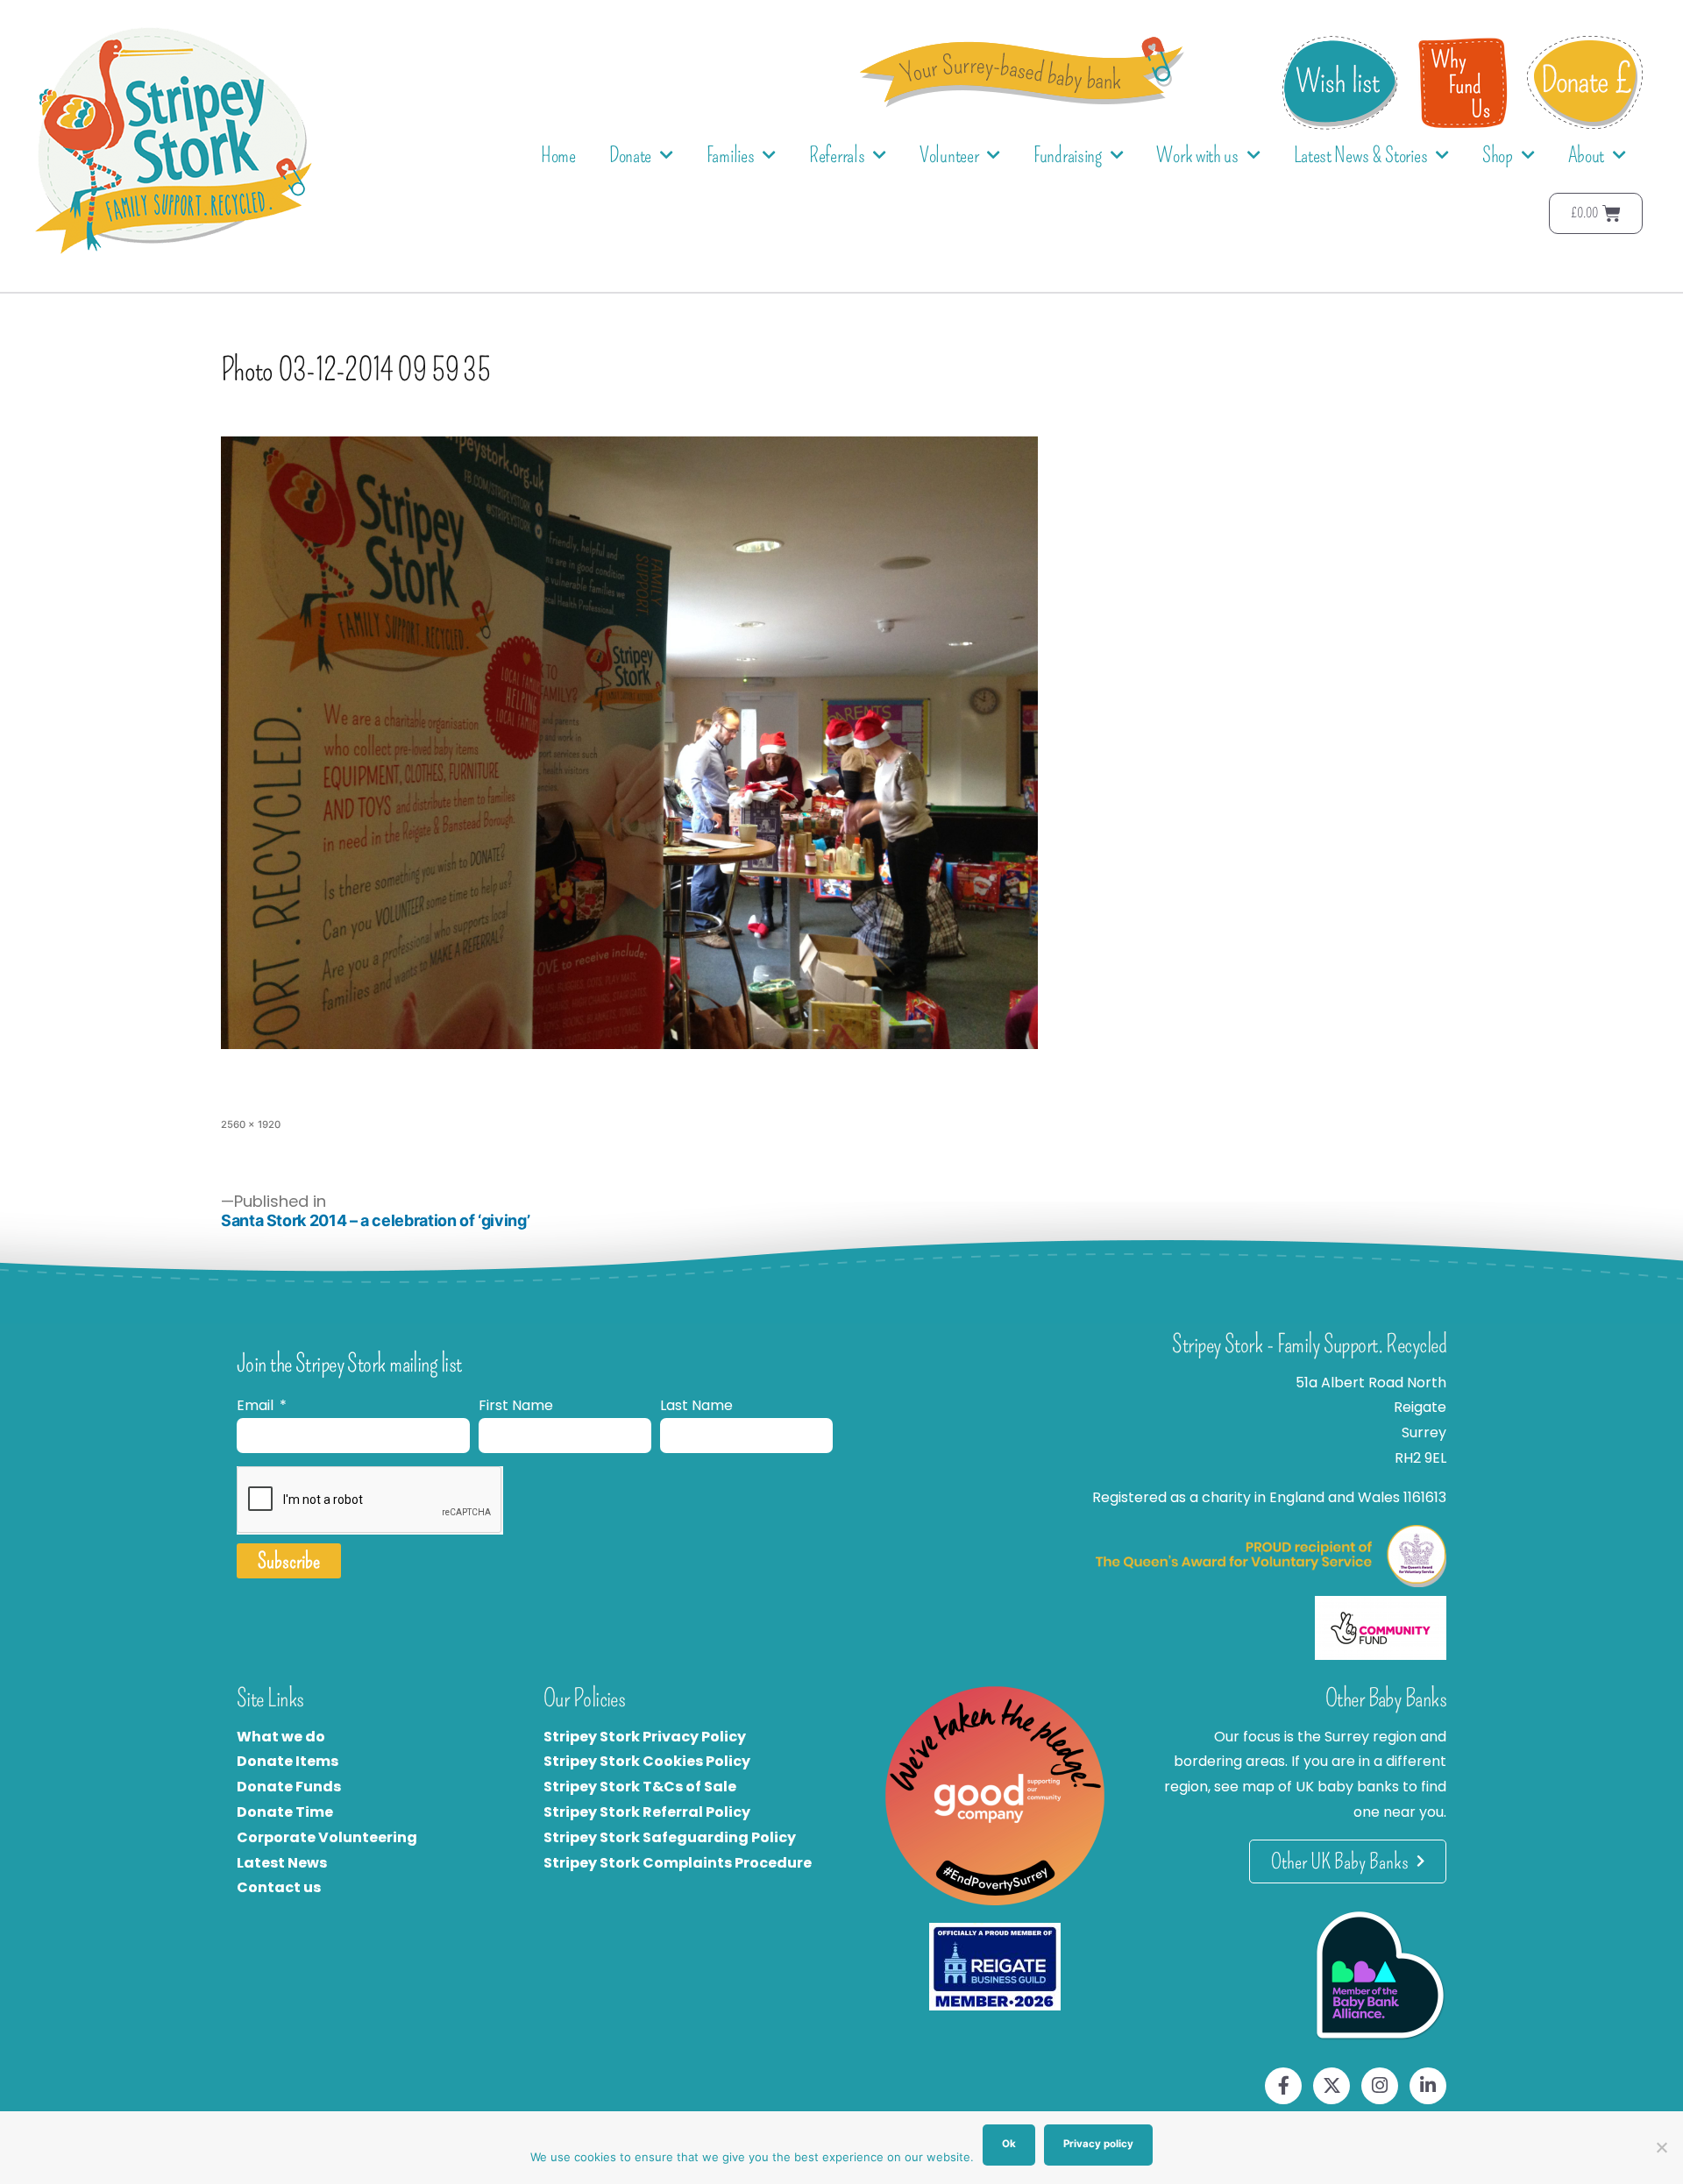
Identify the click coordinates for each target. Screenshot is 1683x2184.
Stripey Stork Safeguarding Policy (670, 1837)
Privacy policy (1098, 2144)
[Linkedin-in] (1428, 2086)
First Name (516, 1405)
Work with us (1197, 155)
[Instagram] (1380, 2086)
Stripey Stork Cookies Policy (647, 1761)
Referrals (837, 155)
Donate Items (288, 1761)
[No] (1661, 2147)
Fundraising (1068, 155)
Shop (1498, 155)
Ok (1009, 2144)
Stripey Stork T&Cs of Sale (640, 1787)
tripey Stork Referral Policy (651, 1812)
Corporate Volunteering (327, 1837)
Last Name (696, 1405)
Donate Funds (289, 1787)
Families (731, 155)
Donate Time (285, 1812)
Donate (630, 155)
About (1587, 155)
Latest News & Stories (1361, 155)
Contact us (279, 1887)
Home (558, 155)
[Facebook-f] (1283, 2086)
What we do (281, 1737)
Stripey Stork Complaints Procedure (678, 1863)
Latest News (282, 1863)
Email (257, 1405)
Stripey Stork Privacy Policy (645, 1737)
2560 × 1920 (251, 1124)
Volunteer (949, 155)
